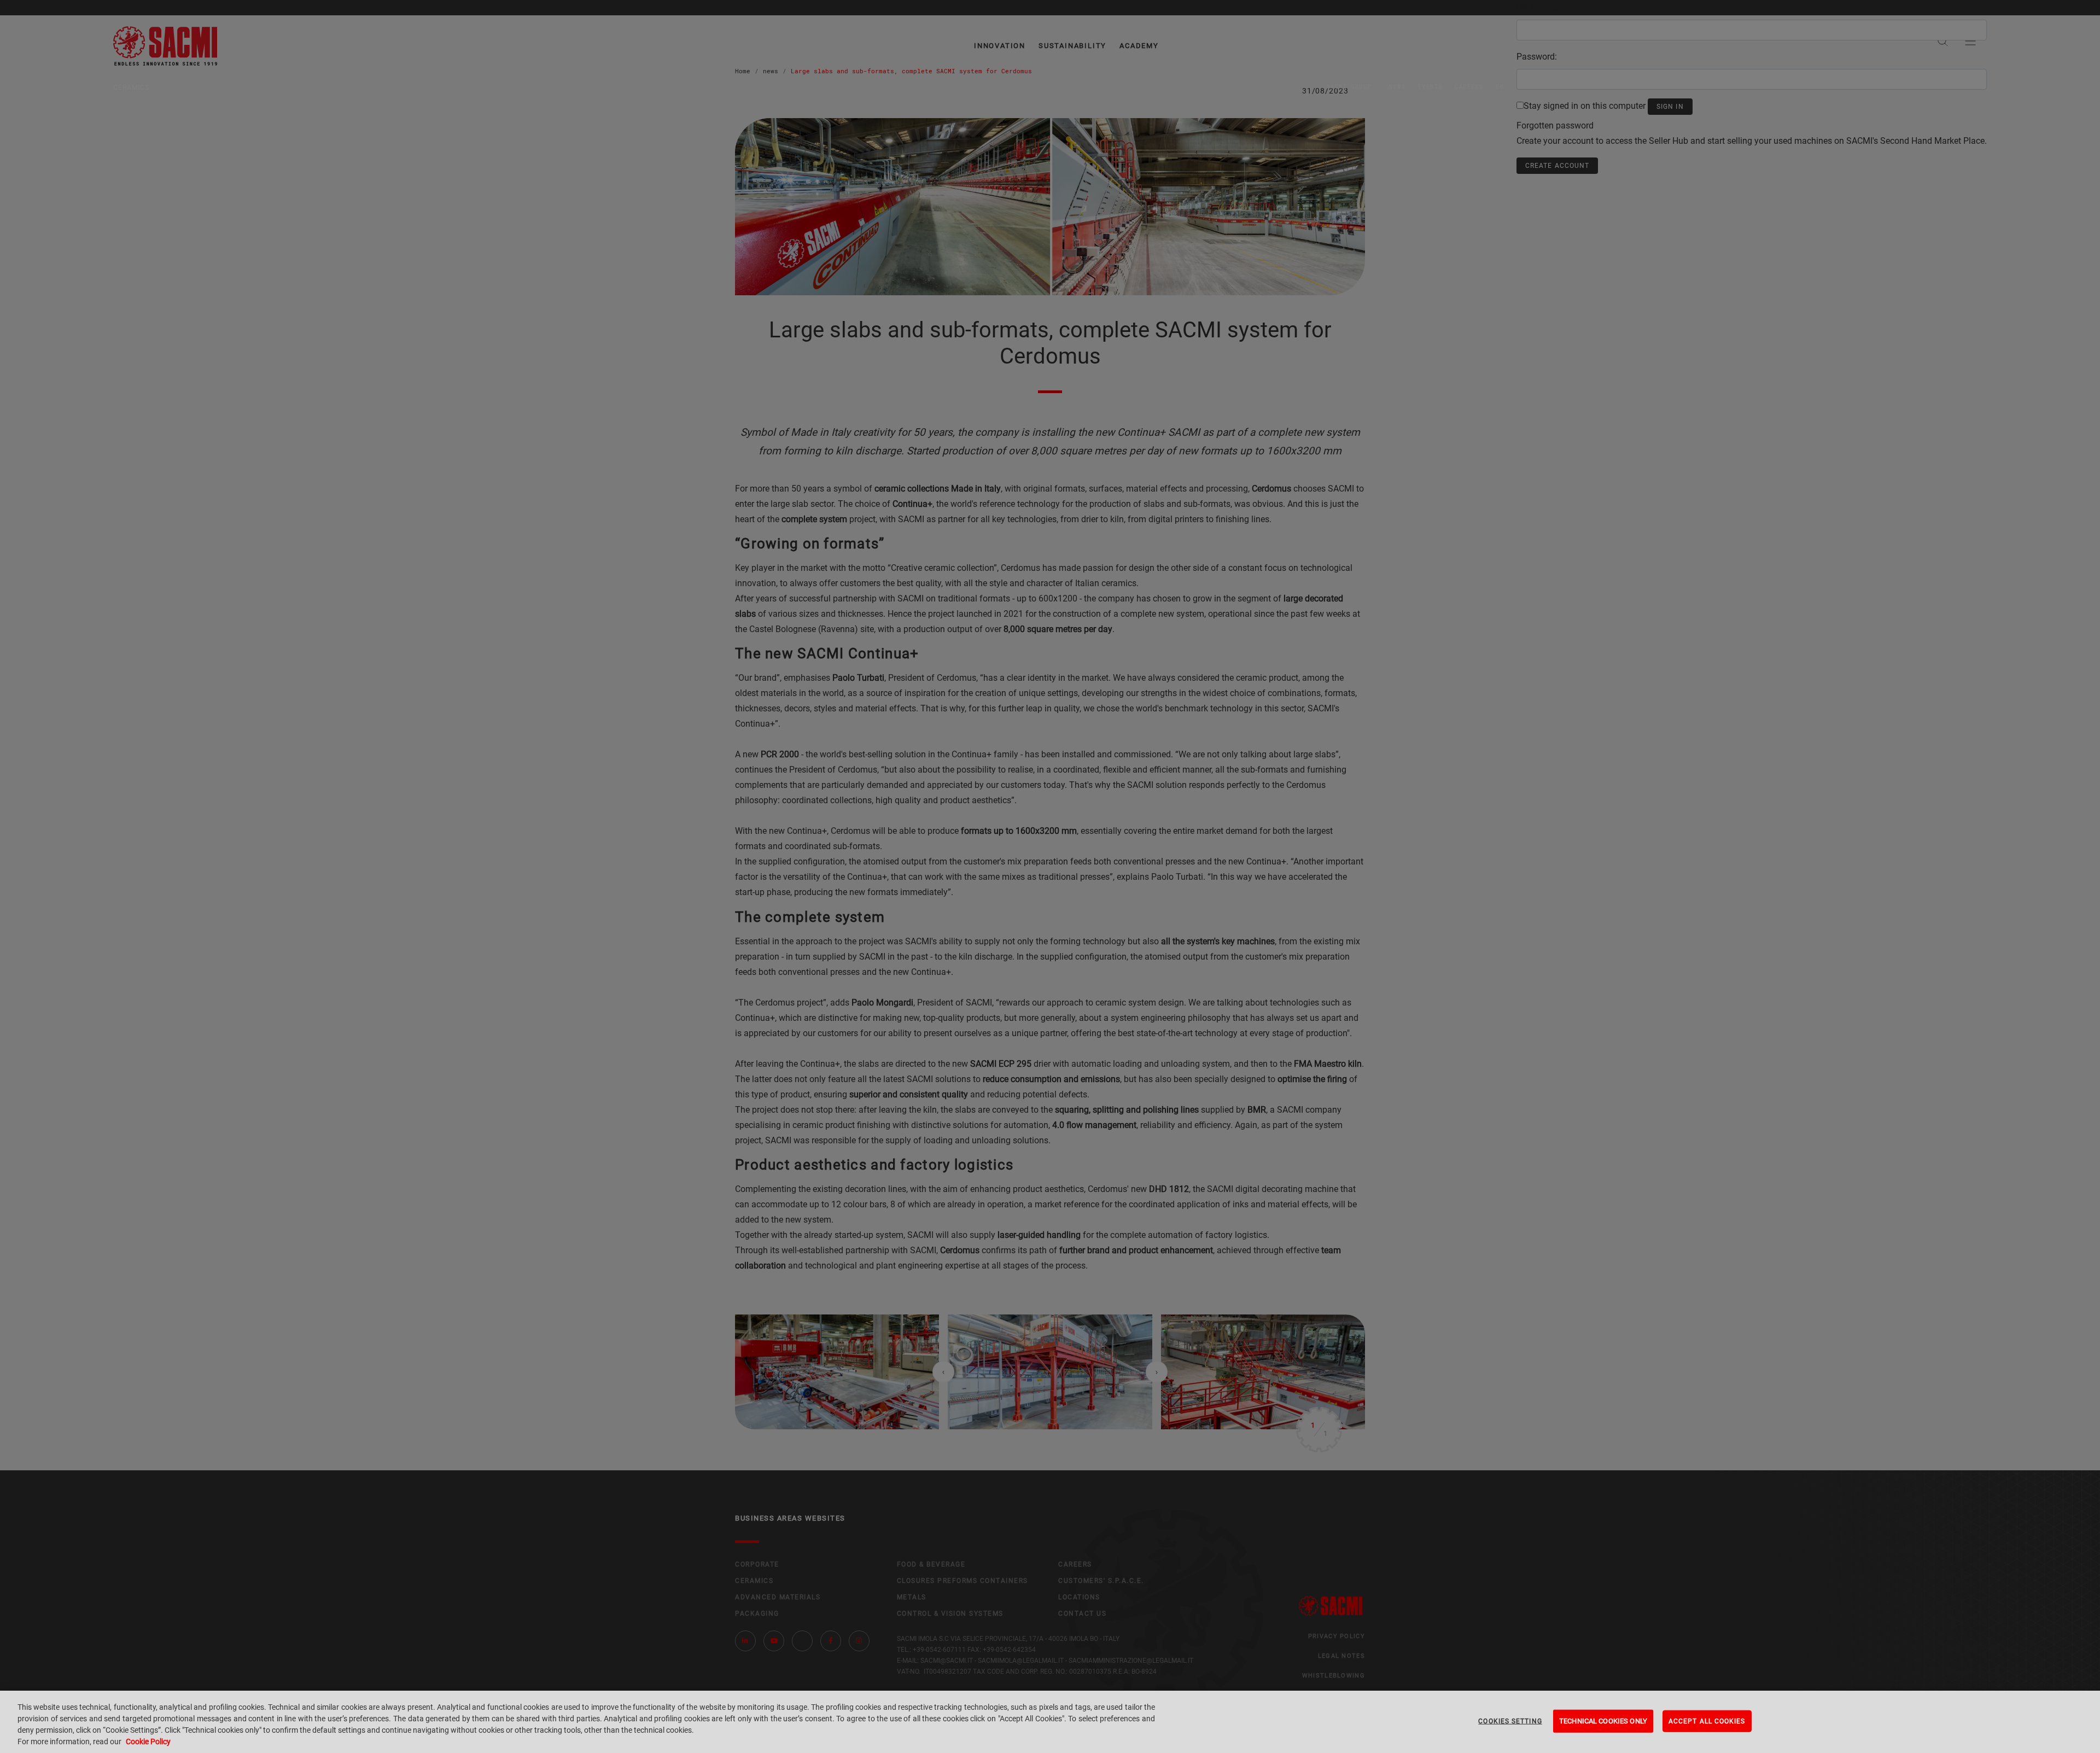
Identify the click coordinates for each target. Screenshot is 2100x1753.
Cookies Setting (1510, 1721)
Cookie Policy (148, 1742)
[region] (1050, 1722)
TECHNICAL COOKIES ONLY (1603, 1721)
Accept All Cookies (1707, 1721)
